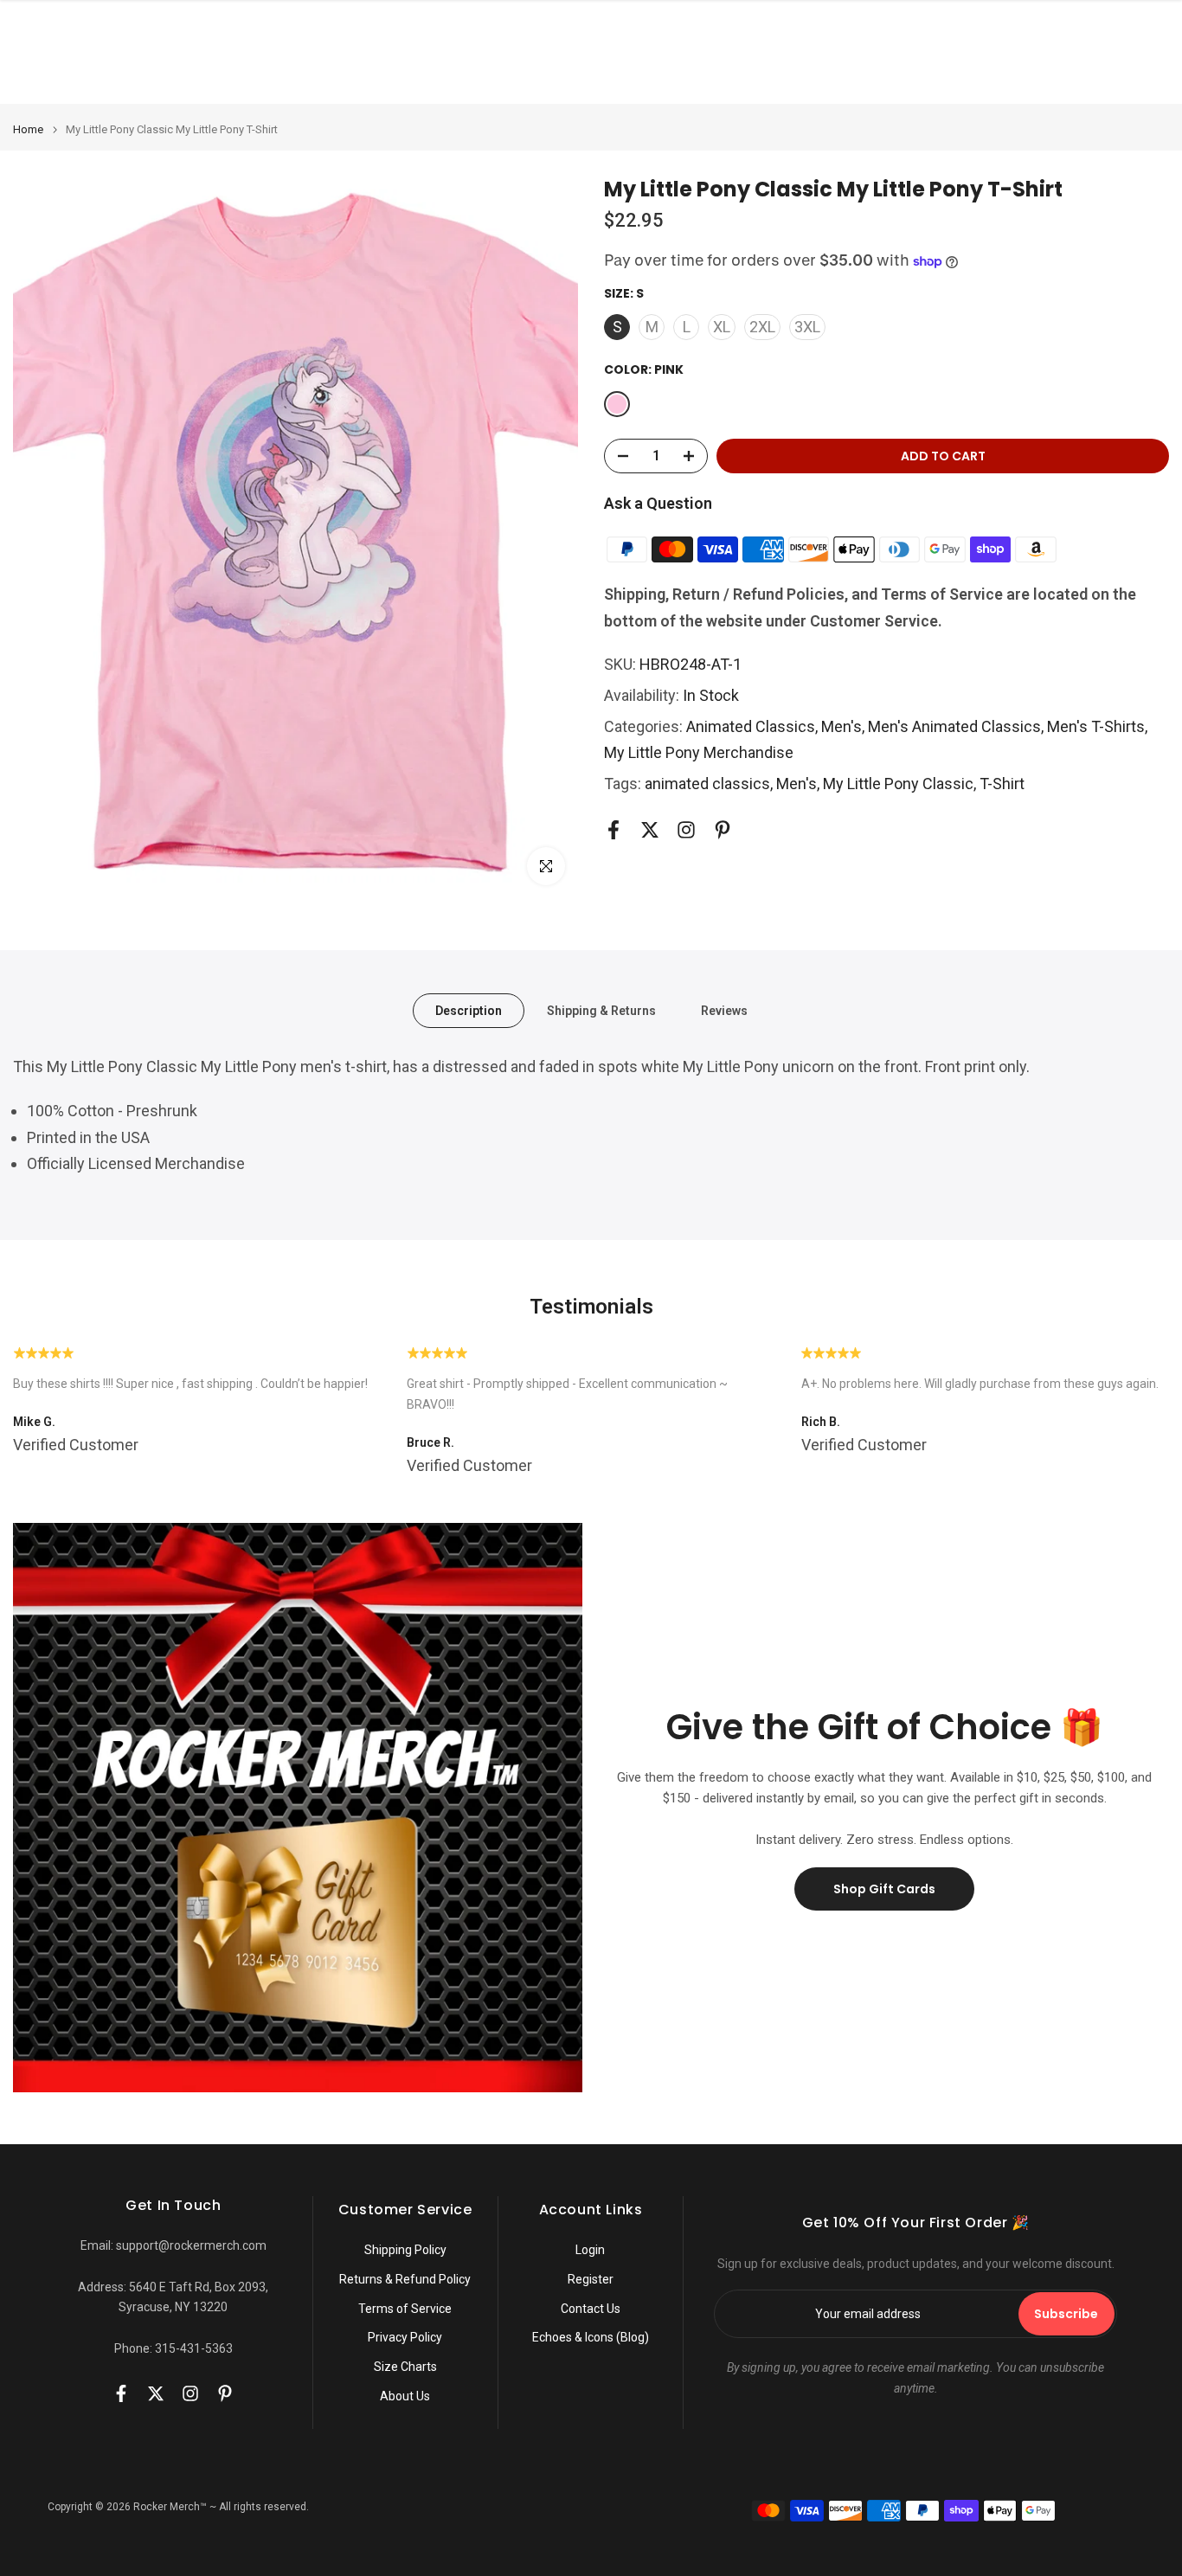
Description (469, 1011)
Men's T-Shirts (1096, 726)
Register (591, 2279)
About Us (405, 2396)
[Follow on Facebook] (613, 830)
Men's (842, 726)
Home (28, 129)
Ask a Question (658, 503)
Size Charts (405, 2367)
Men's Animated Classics (954, 726)
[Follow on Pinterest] (723, 830)
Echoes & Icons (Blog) (591, 2337)
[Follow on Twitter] (650, 830)
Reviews (724, 1011)
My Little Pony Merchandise (699, 752)
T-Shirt (1002, 784)
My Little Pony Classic (898, 784)
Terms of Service (405, 2309)
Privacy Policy (405, 2337)
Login (590, 2250)
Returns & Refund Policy (405, 2279)
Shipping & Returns (601, 1011)
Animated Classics (751, 726)
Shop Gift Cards (884, 1889)
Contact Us (591, 2309)
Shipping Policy (405, 2250)
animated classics (707, 784)
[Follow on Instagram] (686, 830)
